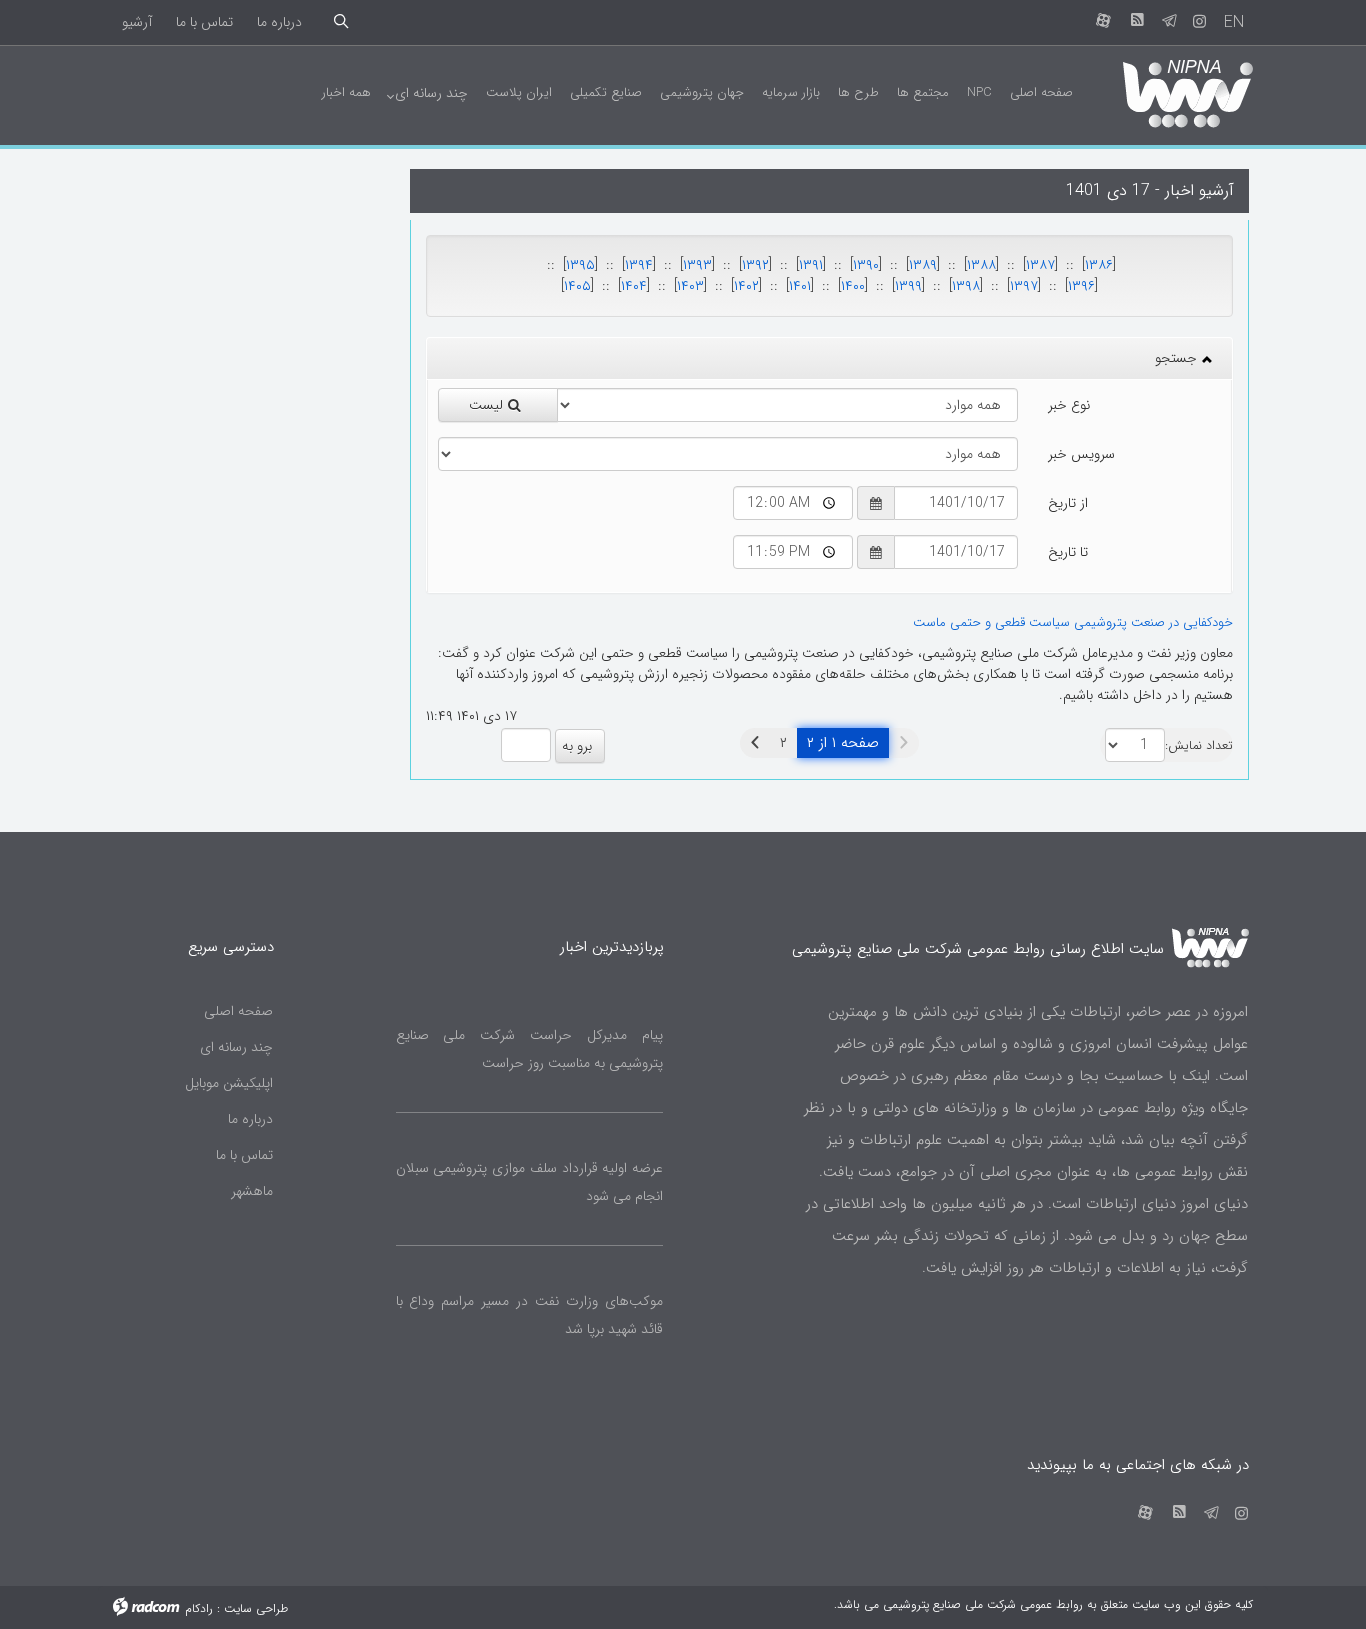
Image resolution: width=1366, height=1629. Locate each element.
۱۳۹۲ (755, 265)
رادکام (199, 1608)
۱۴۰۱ (800, 286)
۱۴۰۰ (853, 286)
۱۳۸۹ (923, 265)
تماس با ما (204, 22)
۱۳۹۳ (697, 265)
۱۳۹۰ (866, 265)
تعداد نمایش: (1199, 746)
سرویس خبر (1081, 454)
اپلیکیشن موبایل (229, 1083)
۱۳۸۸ (981, 265)
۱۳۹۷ (1024, 286)
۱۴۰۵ (577, 286)
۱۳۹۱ (811, 265)
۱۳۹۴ (639, 265)
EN (1234, 22)
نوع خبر (1069, 405)
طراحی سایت (256, 1608)
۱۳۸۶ (1099, 265)
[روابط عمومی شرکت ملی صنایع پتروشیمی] (1170, 92)
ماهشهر (252, 1191)
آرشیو (137, 22)
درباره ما (279, 22)
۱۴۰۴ (634, 286)
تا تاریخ (1068, 552)
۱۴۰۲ (746, 286)
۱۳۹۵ (580, 265)
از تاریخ (1068, 503)
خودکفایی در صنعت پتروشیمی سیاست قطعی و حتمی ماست (1073, 622)
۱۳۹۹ (908, 286)
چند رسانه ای (236, 1047)
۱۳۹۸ (966, 286)
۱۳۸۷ (1040, 265)
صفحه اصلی (238, 1011)
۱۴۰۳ (690, 286)
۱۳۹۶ (1081, 286)
